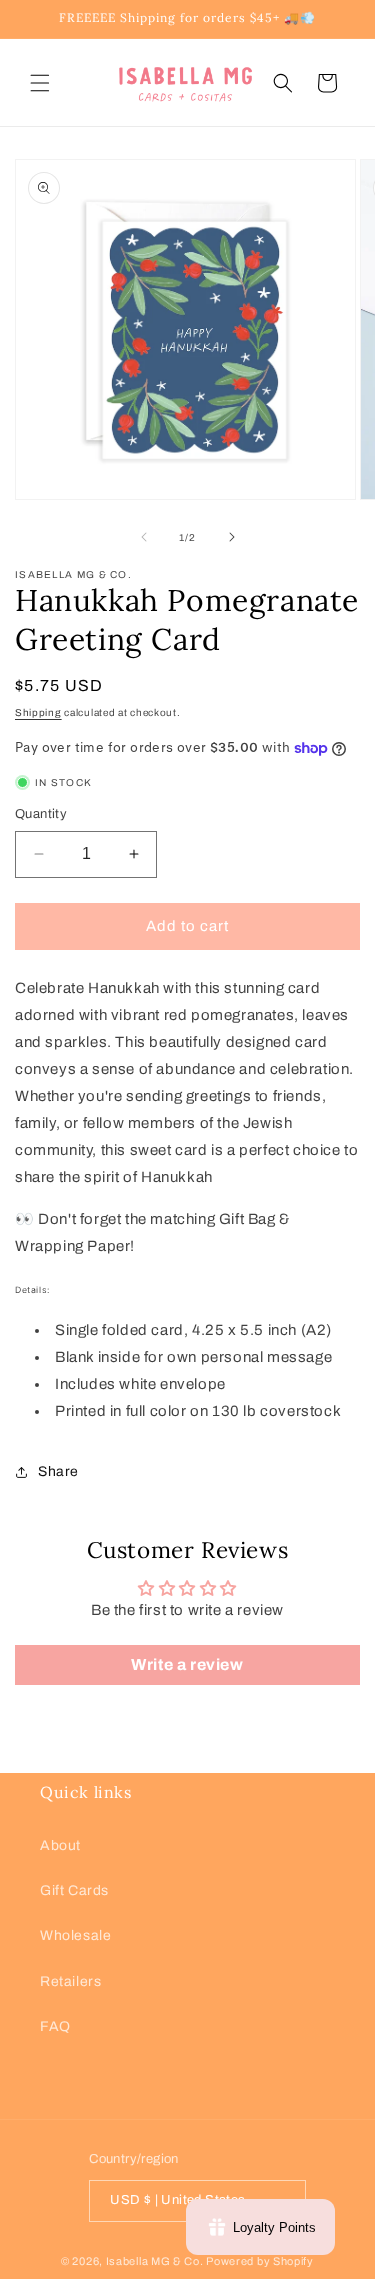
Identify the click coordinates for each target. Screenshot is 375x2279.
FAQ (55, 2026)
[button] (40, 83)
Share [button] (58, 1471)
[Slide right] (232, 537)
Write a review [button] (187, 1664)
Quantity (41, 814)
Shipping (38, 712)
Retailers (70, 1981)
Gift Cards (74, 1890)
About (60, 1845)
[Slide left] (144, 537)
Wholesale (75, 1935)
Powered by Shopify (260, 2261)
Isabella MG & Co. (155, 2261)
